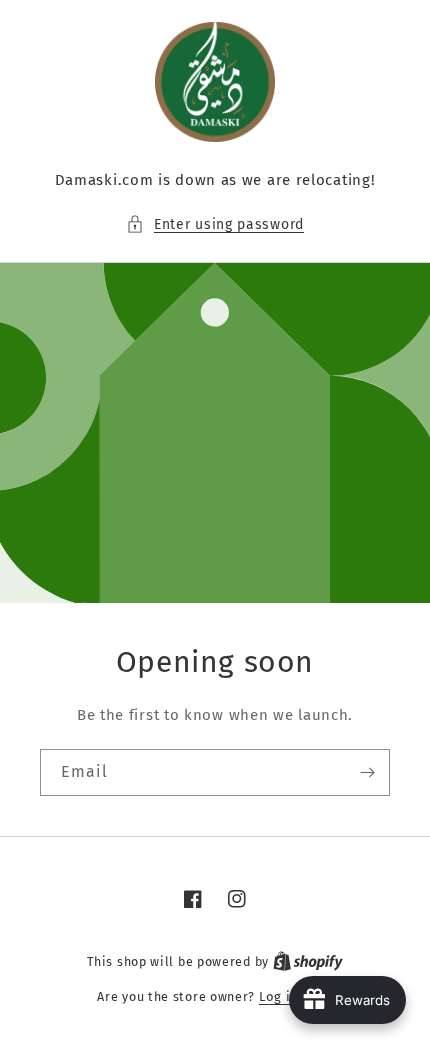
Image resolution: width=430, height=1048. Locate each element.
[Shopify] (308, 961)
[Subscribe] (367, 772)
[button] (215, 224)
